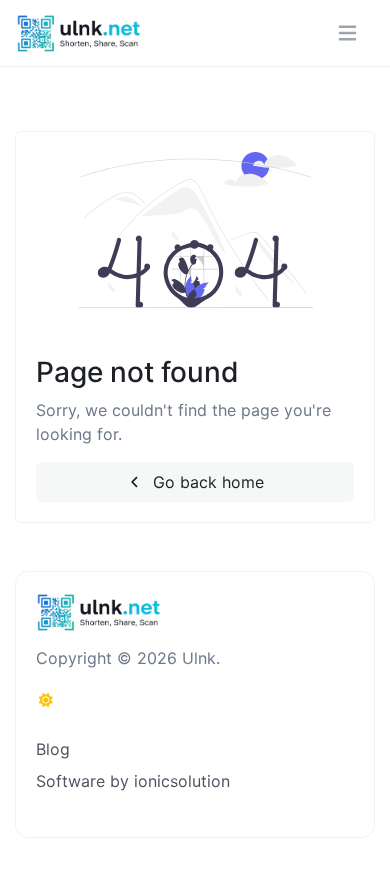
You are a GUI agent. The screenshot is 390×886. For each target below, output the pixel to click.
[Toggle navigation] (347, 33)
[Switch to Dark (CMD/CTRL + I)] (46, 700)
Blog (53, 749)
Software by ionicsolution (133, 781)
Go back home (206, 482)
